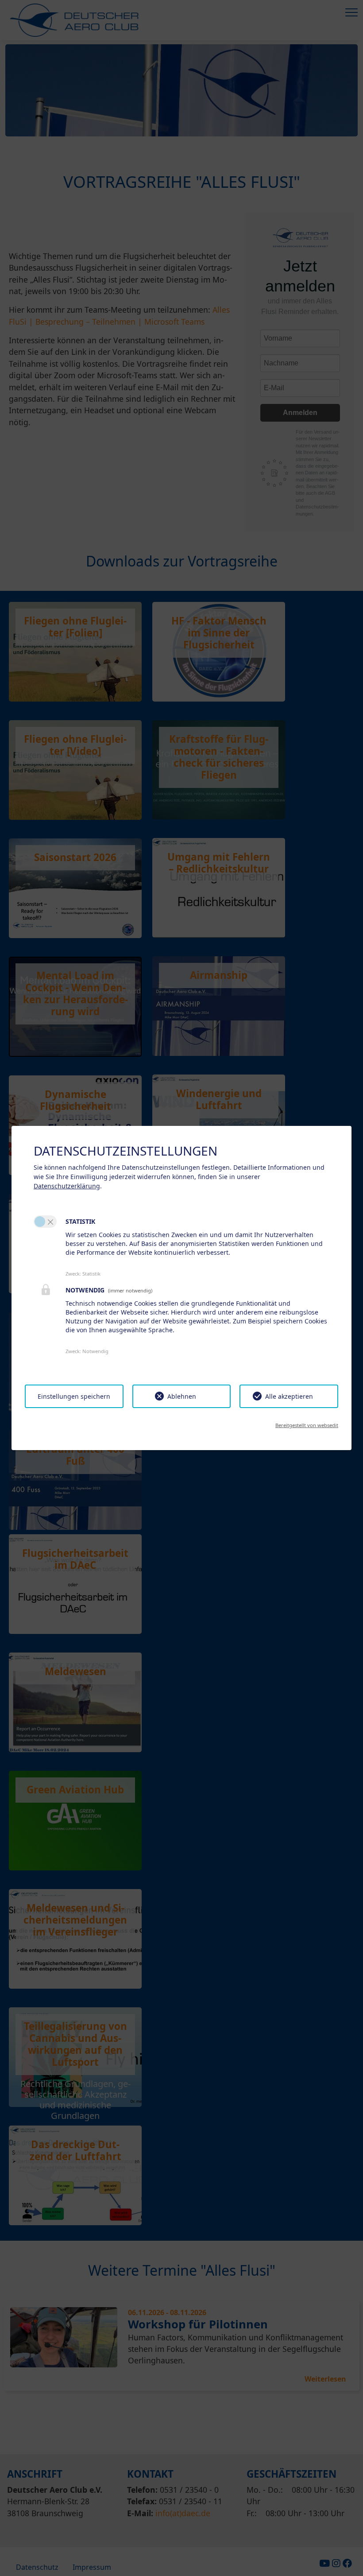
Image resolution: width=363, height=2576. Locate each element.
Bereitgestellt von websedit (307, 1425)
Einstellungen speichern (74, 1396)
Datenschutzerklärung (67, 1186)
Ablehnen (182, 1396)
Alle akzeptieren (289, 1396)
